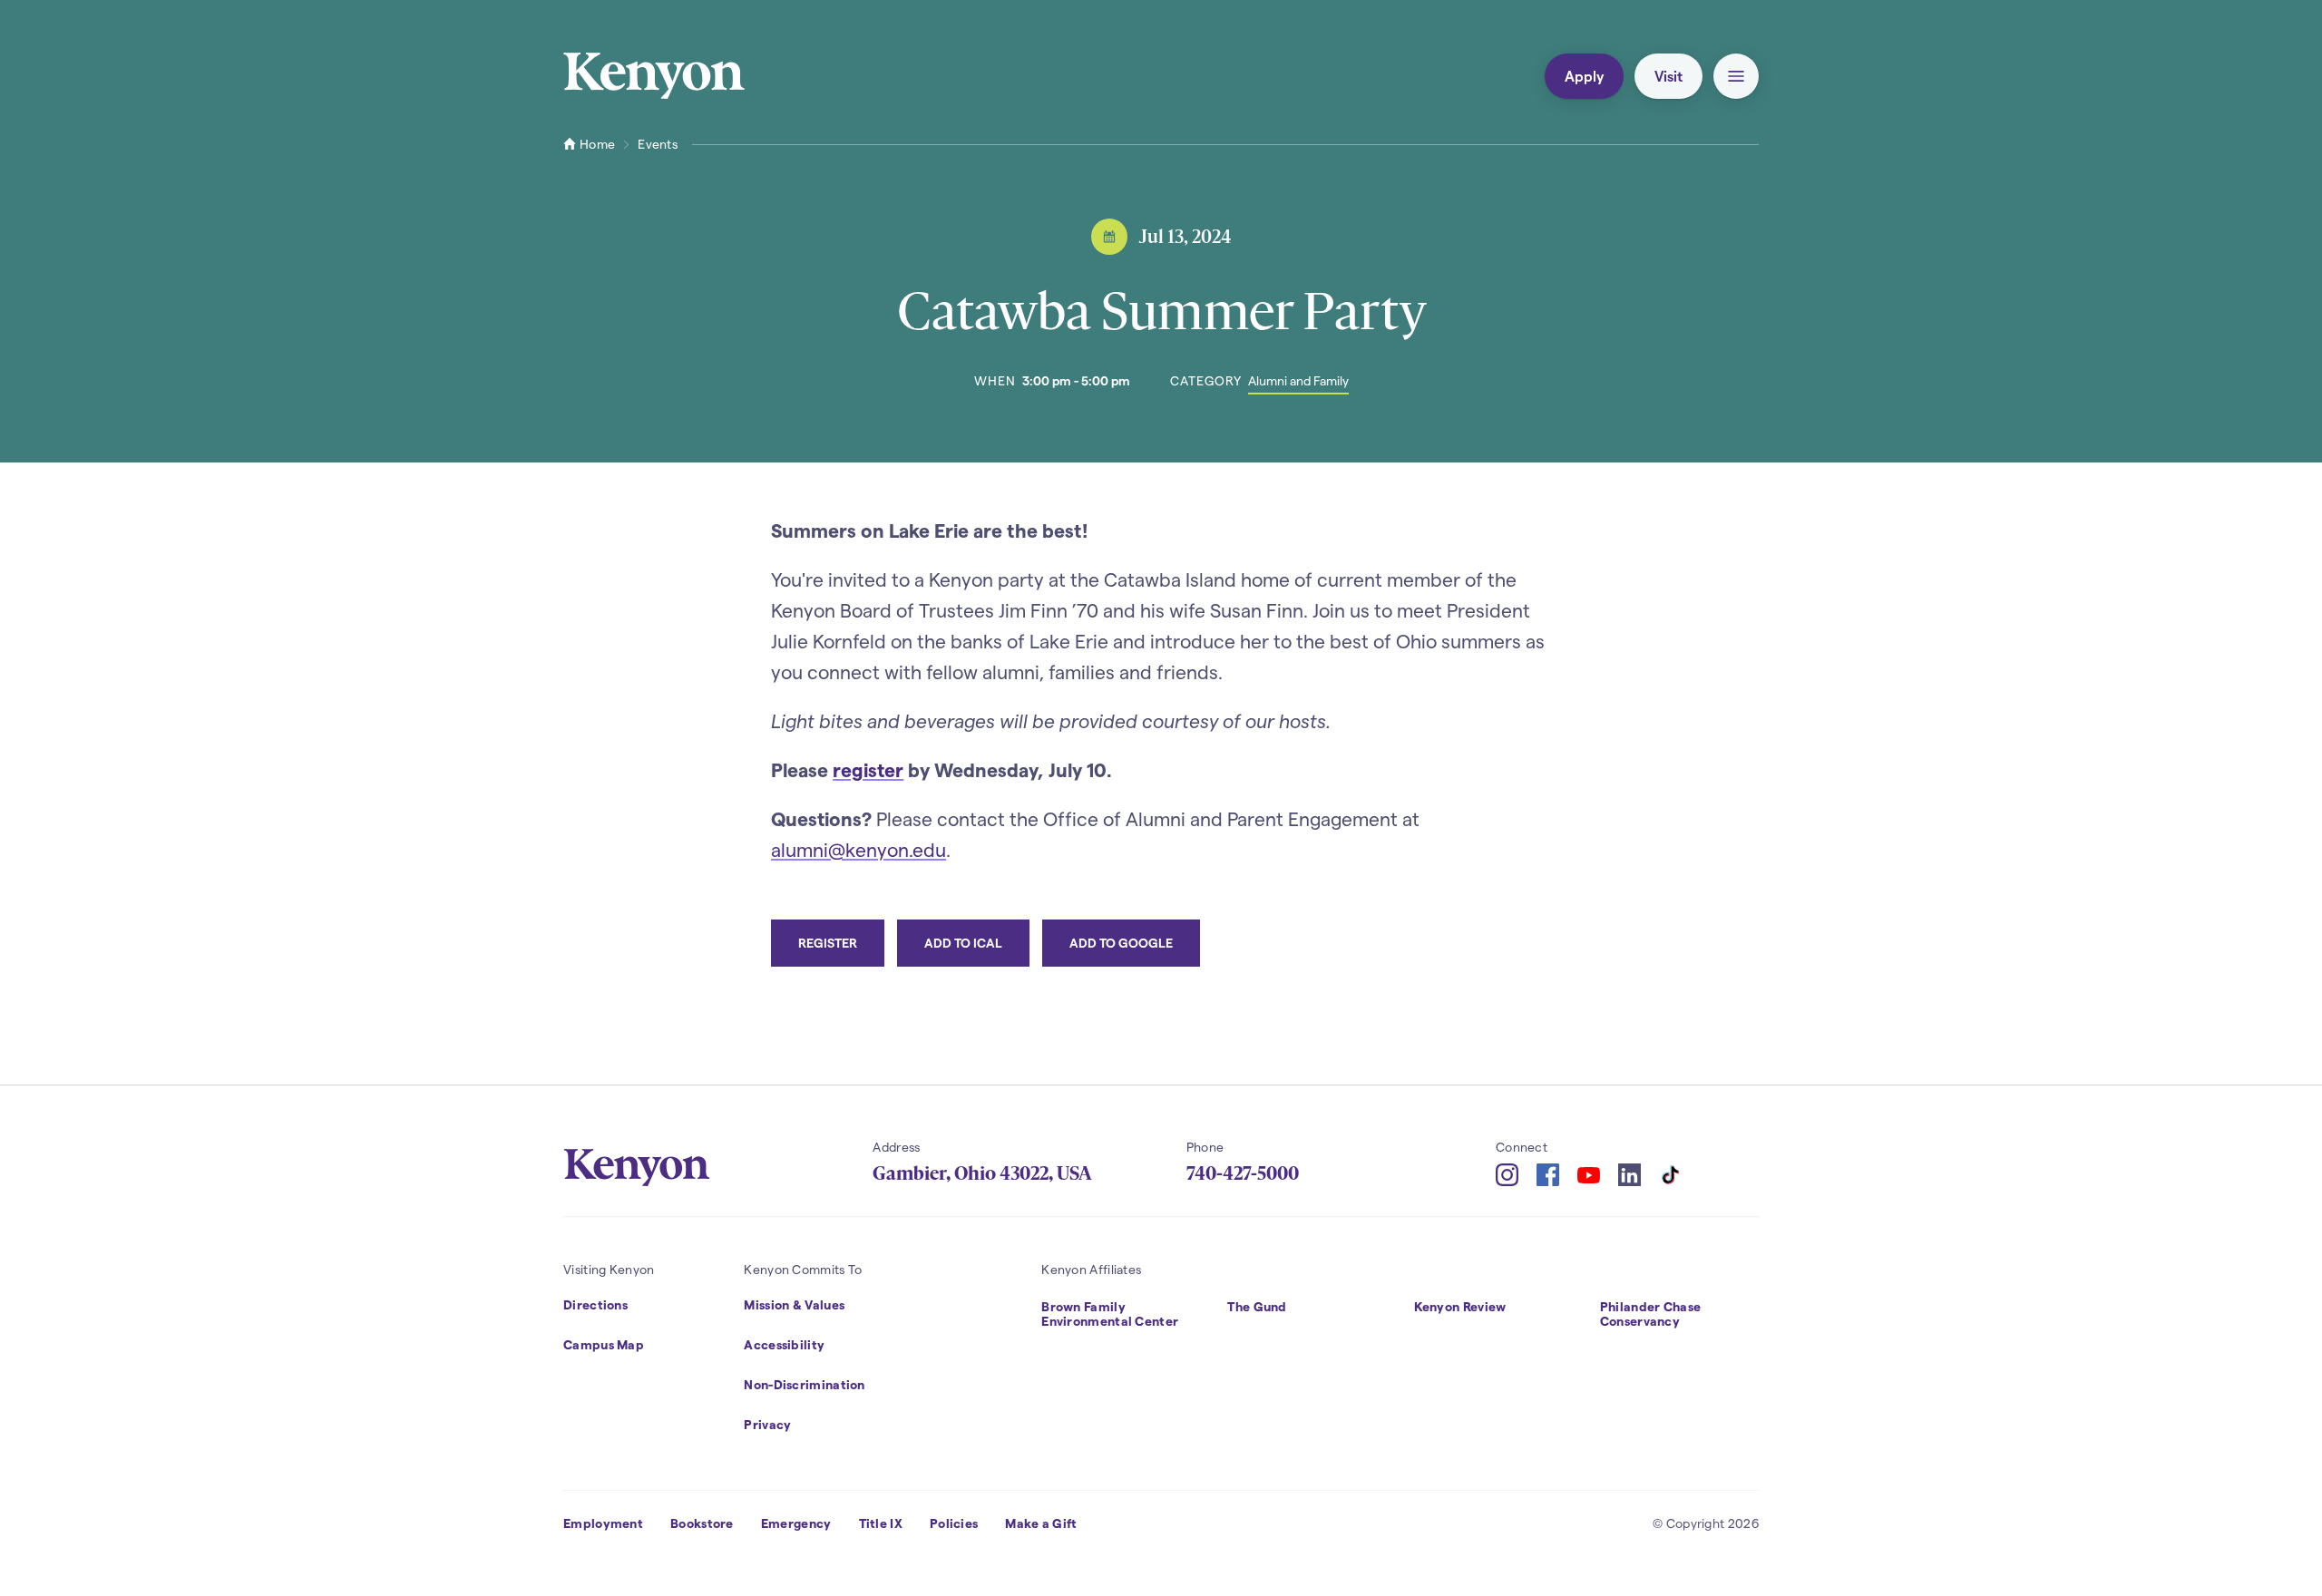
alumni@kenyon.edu (859, 849)
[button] (1736, 76)
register (868, 769)
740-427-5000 (1243, 1173)
